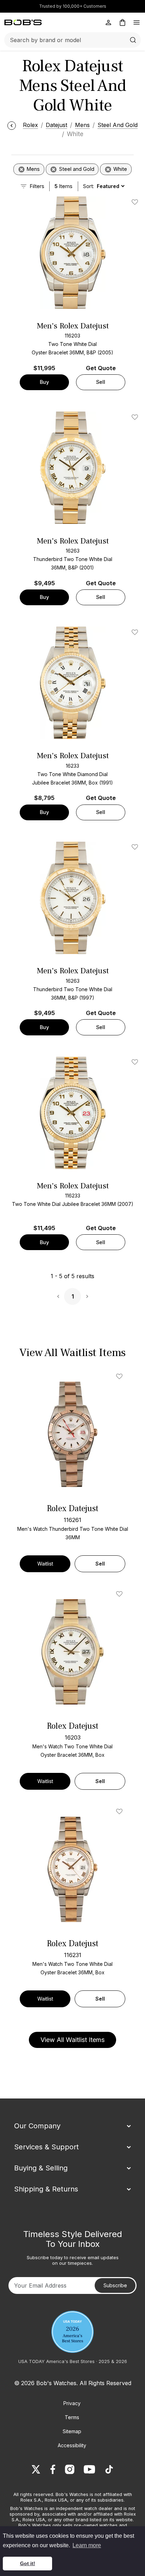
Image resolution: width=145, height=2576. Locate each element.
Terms (72, 2417)
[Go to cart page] (122, 22)
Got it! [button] (28, 2563)
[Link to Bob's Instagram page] (70, 2469)
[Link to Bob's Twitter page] (36, 2469)
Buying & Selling (41, 2168)
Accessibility (72, 2445)
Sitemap (72, 2431)
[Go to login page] (108, 22)
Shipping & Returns (46, 2189)
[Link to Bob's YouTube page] (89, 2469)
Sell (101, 382)
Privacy (72, 2403)
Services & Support (46, 2147)
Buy (44, 382)
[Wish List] (121, 1376)
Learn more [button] (87, 2545)
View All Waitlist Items (72, 2040)
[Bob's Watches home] (23, 22)
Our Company (37, 2126)
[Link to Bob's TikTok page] (109, 2469)
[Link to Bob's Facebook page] (53, 2469)
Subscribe (115, 2285)
